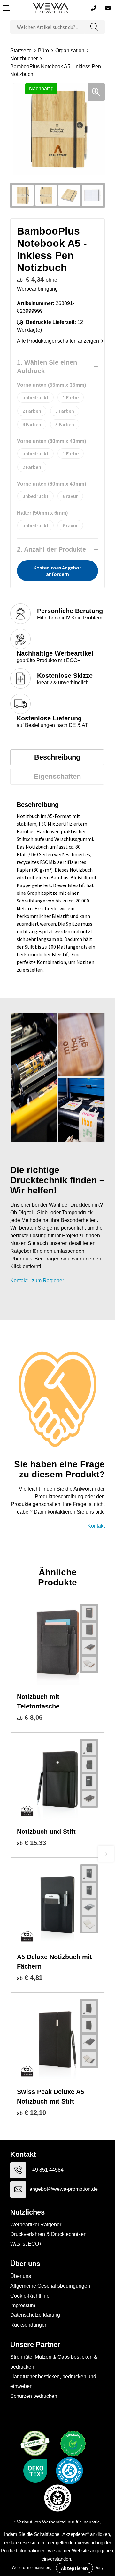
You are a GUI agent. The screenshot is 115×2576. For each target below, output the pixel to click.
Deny (99, 2568)
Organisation (70, 50)
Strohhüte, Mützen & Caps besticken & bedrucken (54, 2362)
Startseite (21, 50)
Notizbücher (24, 58)
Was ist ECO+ (26, 2244)
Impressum (23, 2305)
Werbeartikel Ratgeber (36, 2225)
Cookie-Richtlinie (30, 2296)
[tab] (57, 757)
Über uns (21, 2276)
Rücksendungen (29, 2325)
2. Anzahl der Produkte (51, 549)
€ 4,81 (30, 1978)
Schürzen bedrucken (34, 2396)
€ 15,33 (31, 1843)
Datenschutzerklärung (35, 2315)
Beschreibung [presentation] (57, 757)
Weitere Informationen (31, 2568)
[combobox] (47, 27)
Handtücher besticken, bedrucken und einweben (53, 2381)
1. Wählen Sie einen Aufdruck (47, 367)
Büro (43, 50)
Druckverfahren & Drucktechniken (48, 2234)
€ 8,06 (30, 1717)
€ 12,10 (31, 2113)
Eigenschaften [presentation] (57, 776)
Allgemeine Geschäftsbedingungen (50, 2286)
